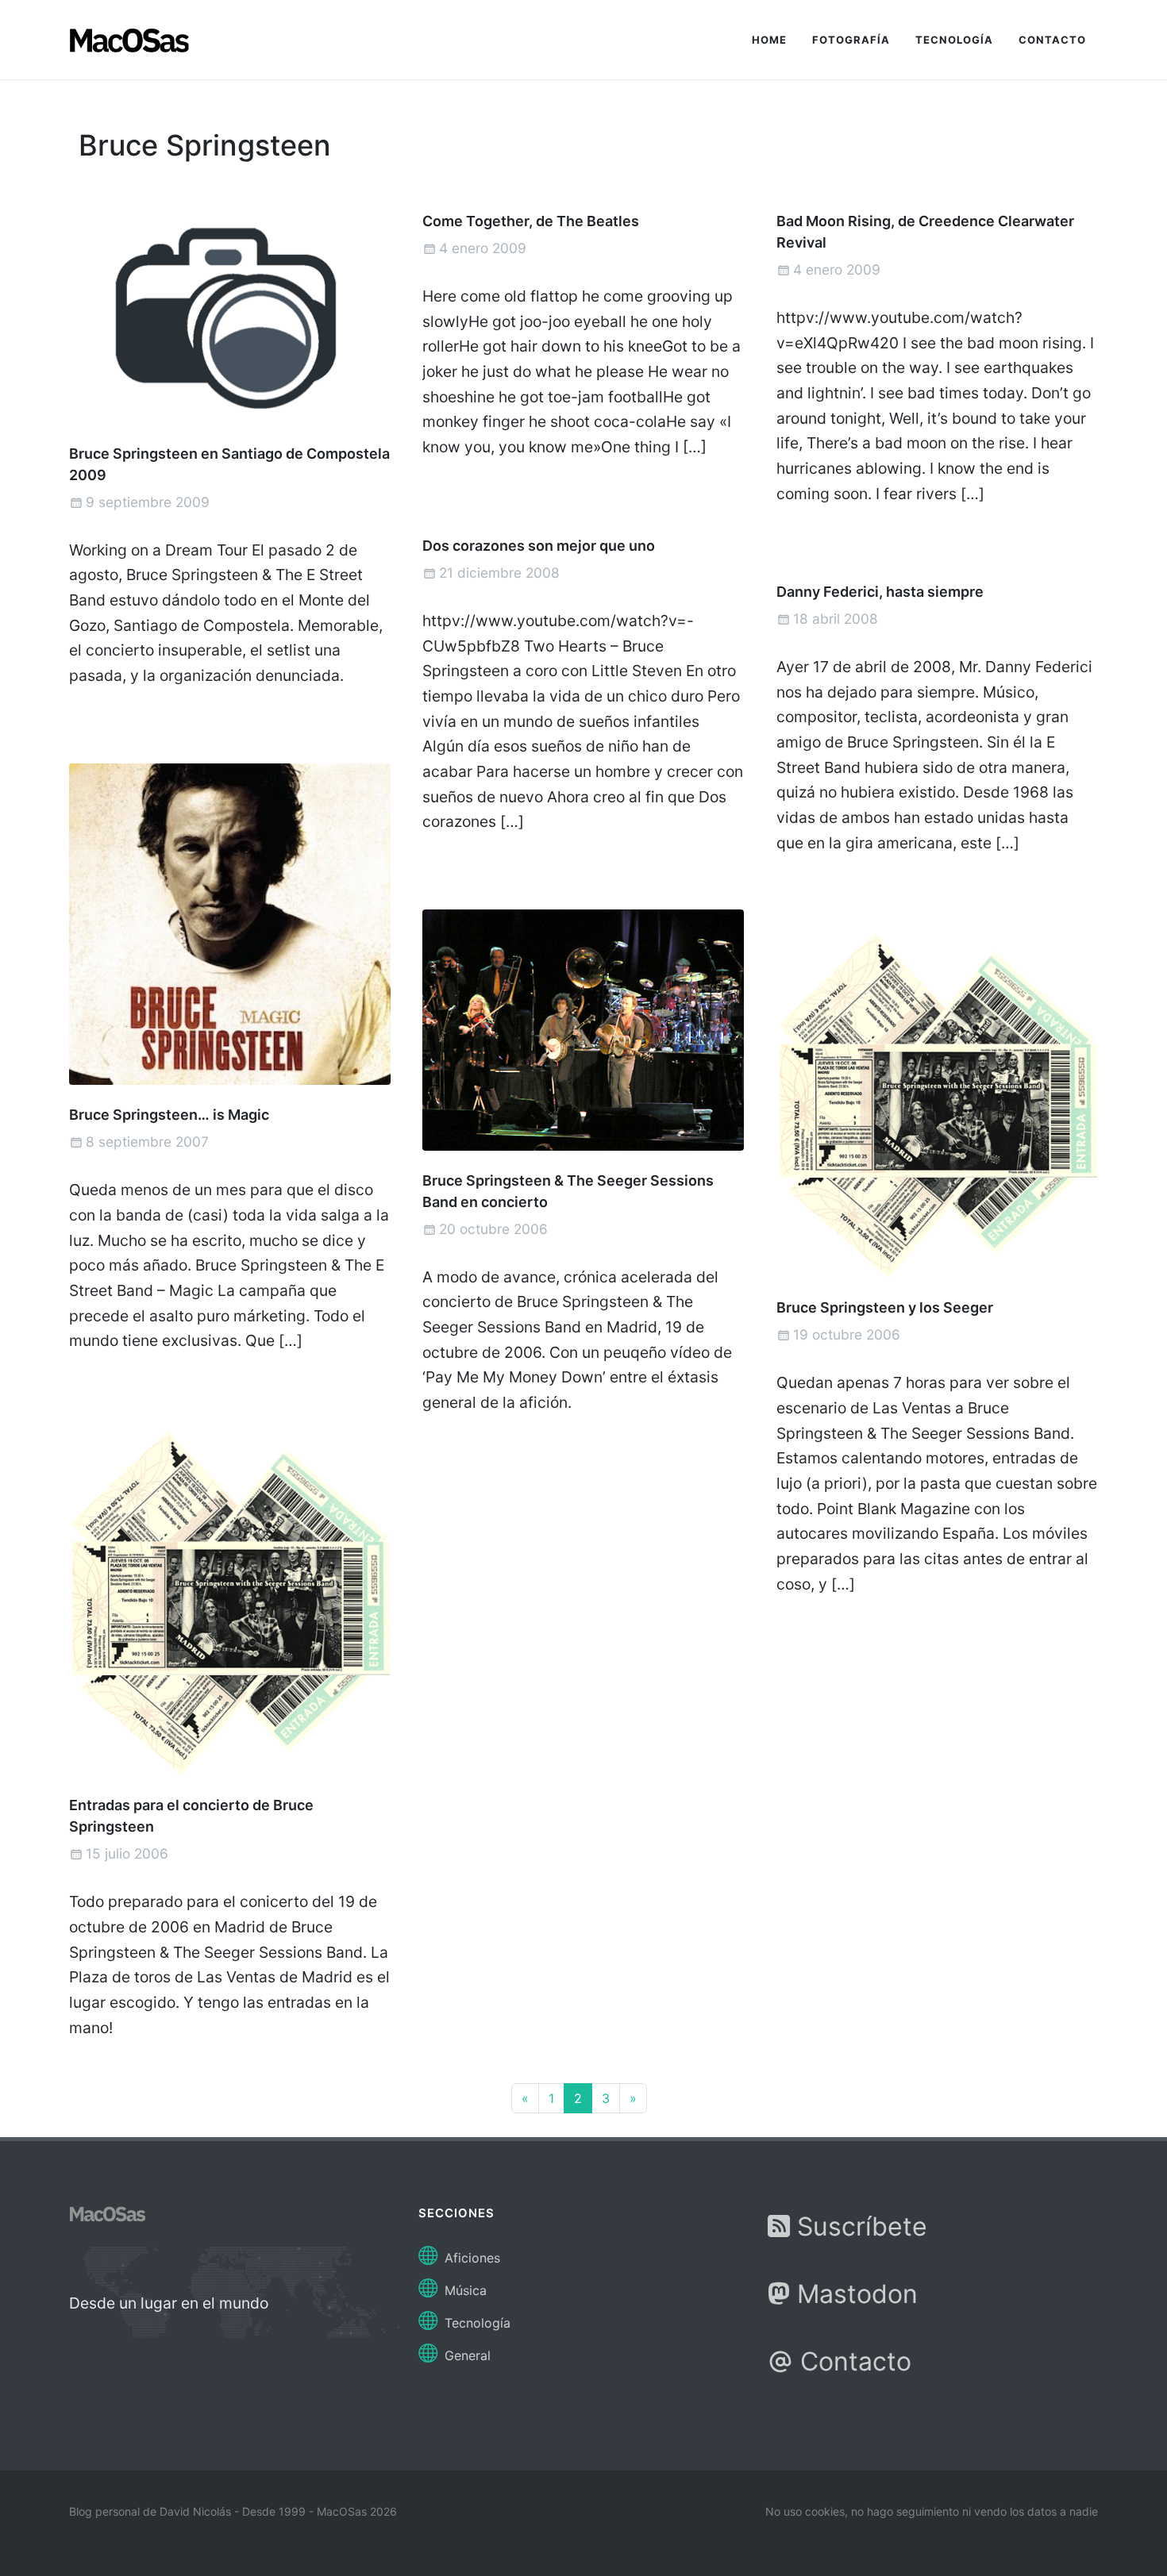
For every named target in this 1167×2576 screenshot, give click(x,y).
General (466, 2355)
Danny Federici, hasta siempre (880, 592)
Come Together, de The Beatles (531, 221)
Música (464, 2290)
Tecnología (476, 2323)
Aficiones (470, 2258)
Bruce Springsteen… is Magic (169, 1115)
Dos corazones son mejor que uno (539, 546)
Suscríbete (859, 2226)
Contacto (852, 2361)
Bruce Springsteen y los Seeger (885, 1307)
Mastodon (854, 2294)
